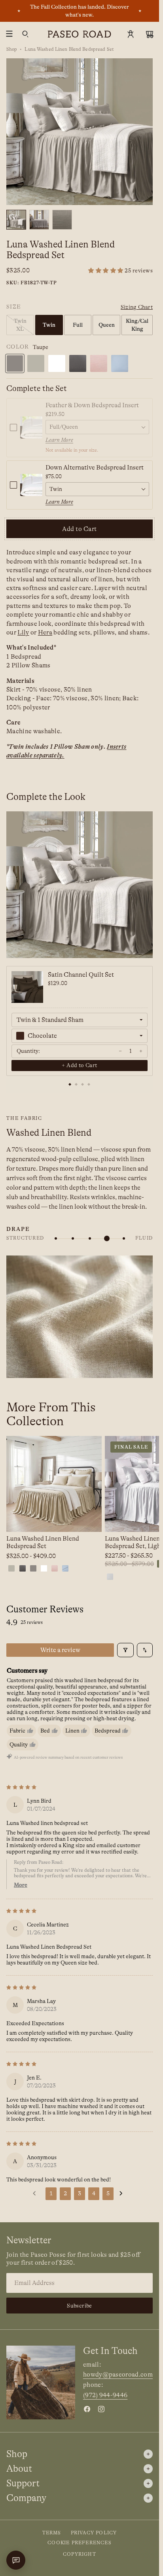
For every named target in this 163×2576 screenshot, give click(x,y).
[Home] (80, 34)
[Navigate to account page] (131, 34)
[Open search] (25, 34)
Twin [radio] (49, 325)
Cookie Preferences (80, 2543)
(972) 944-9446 (105, 2395)
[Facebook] (87, 2409)
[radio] (15, 363)
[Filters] (125, 1650)
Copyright (80, 2554)
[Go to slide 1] (70, 1085)
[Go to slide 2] (76, 1085)
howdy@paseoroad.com (118, 2375)
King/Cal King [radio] (137, 325)
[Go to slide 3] (83, 1085)
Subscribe (80, 2306)
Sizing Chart (137, 307)
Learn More (59, 440)
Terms (52, 2533)
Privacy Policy (94, 2533)
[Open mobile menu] (9, 34)
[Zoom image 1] (80, 132)
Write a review (60, 1650)
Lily (23, 632)
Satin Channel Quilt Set (81, 975)
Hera (45, 632)
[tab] (16, 220)
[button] (120, 271)
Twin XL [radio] (20, 325)
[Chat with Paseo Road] (16, 2560)
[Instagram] (101, 2409)
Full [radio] (78, 325)
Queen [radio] (107, 325)
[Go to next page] (123, 2194)
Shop (12, 49)
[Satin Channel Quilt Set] (27, 987)
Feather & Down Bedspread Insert (92, 405)
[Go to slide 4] (89, 1085)
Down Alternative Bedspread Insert (95, 468)
